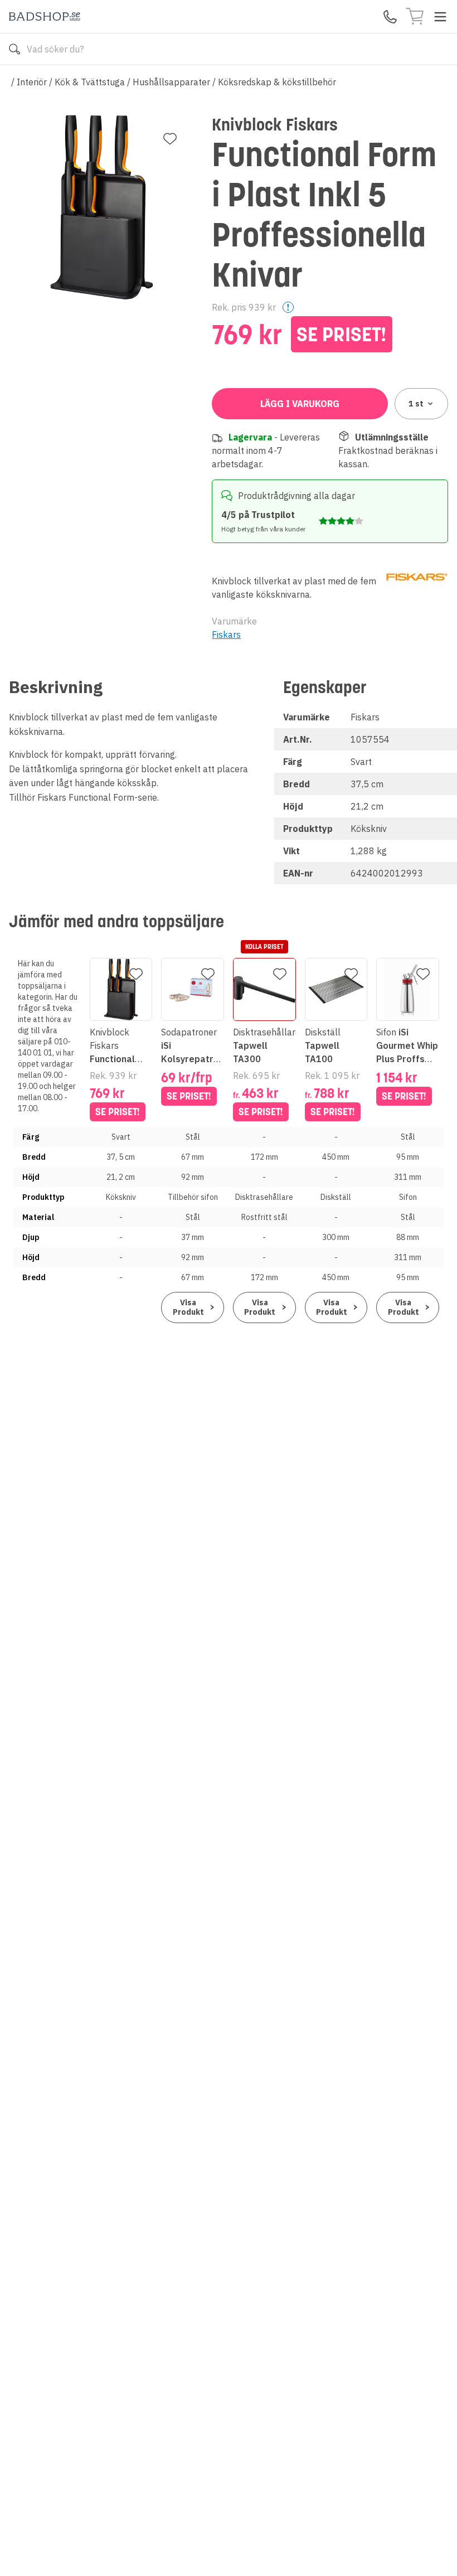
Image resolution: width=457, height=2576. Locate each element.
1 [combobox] (416, 404)
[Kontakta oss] (390, 17)
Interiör (32, 82)
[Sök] (14, 49)
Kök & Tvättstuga (90, 82)
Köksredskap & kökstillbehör (277, 82)
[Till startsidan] (45, 16)
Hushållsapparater (171, 82)
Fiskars (226, 635)
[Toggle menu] (440, 17)
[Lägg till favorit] (170, 139)
